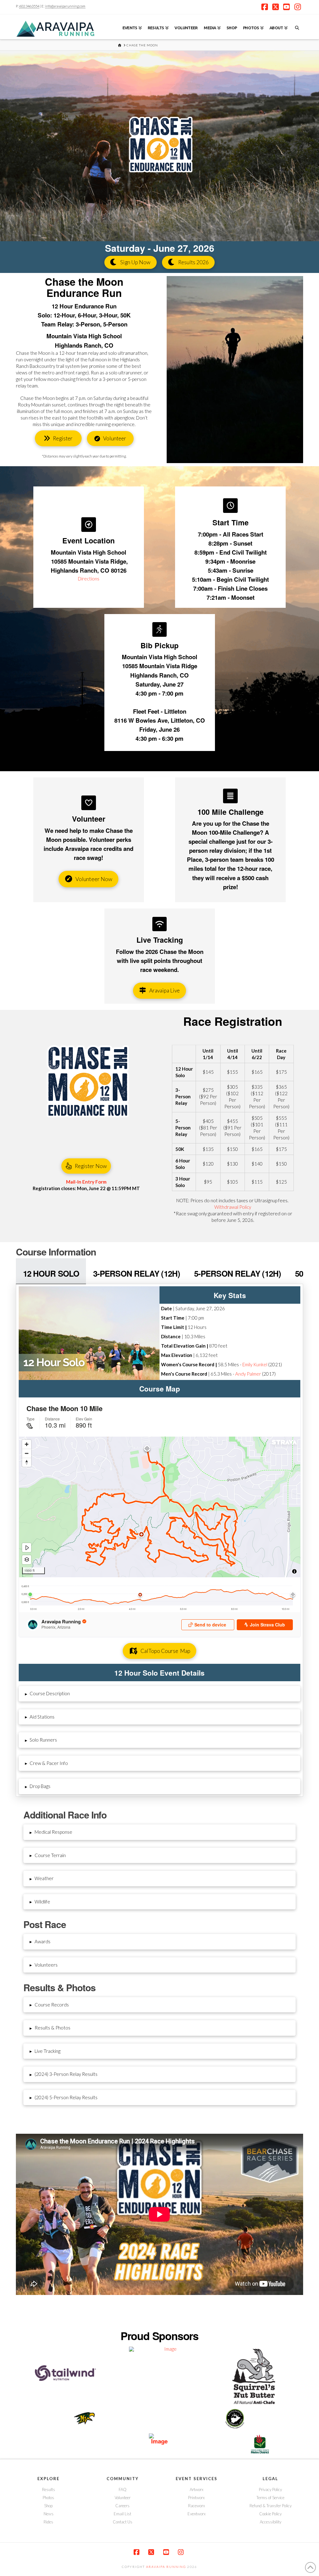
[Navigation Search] (297, 27)
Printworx (196, 2498)
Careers (122, 2506)
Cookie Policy (270, 2514)
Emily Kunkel (255, 1364)
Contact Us (123, 2522)
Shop (48, 2506)
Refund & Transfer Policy (271, 2506)
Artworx (197, 2489)
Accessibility (271, 2522)
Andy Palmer (248, 1374)
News (49, 2514)
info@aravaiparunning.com (65, 6)
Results (49, 2489)
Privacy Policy (270, 2489)
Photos (48, 2498)
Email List (122, 2514)
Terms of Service (270, 2498)
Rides (48, 2522)
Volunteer (123, 2498)
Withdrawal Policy (233, 1207)
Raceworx (197, 2506)
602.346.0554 (29, 6)
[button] (160, 1694)
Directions (89, 579)
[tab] (51, 1271)
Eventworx (197, 2514)
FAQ (123, 2489)
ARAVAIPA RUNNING (166, 2567)
